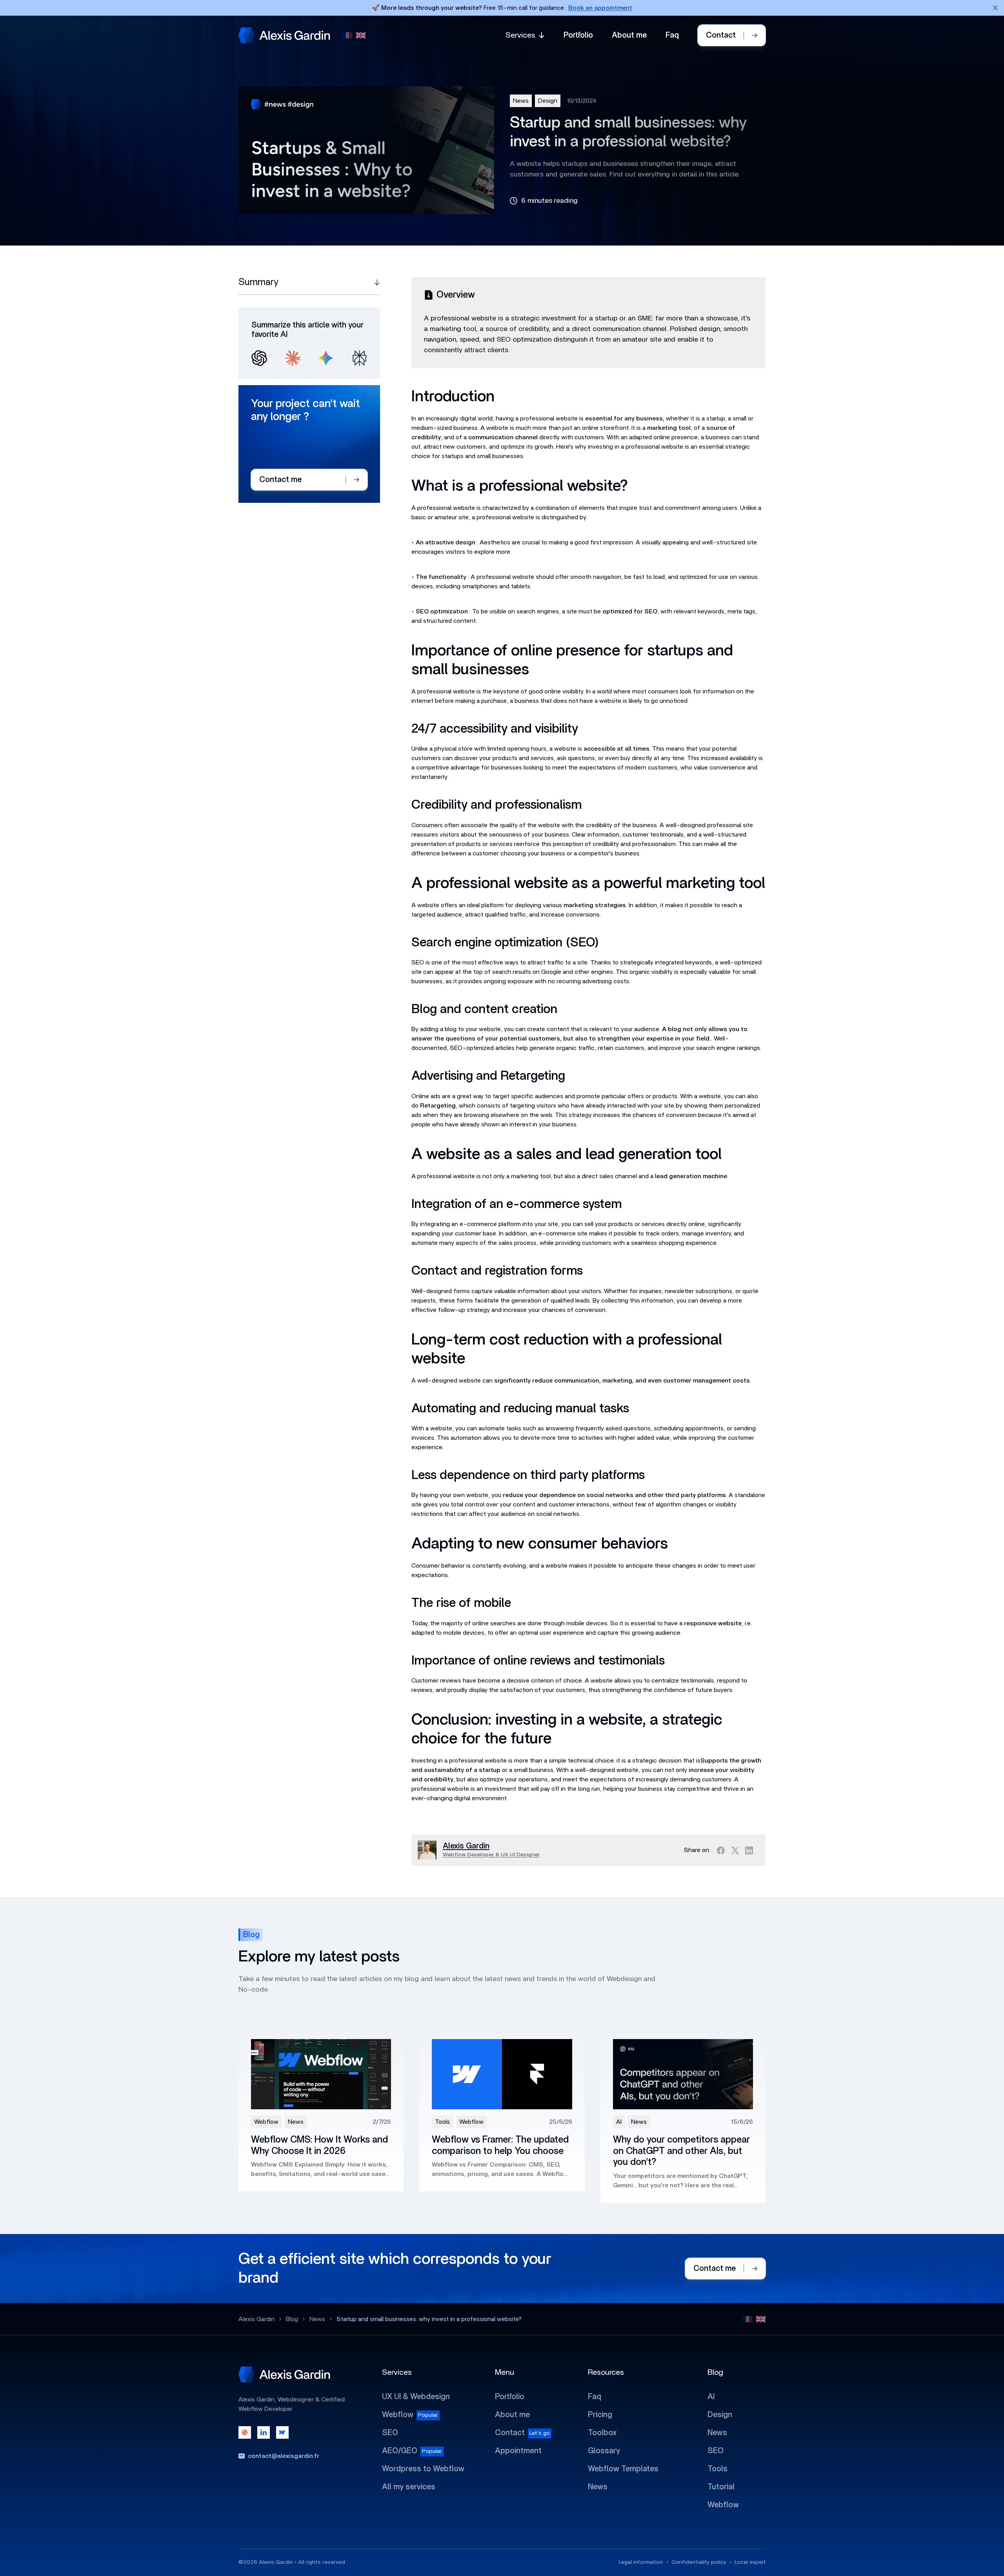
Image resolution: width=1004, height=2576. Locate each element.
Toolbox (602, 2433)
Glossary (604, 2451)
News (521, 101)
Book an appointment (600, 8)
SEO (390, 2433)
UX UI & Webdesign (416, 2397)
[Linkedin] (749, 1850)
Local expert (750, 2562)
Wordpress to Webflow (423, 2469)
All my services (409, 2487)
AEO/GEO (400, 2451)
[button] (525, 35)
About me (629, 35)
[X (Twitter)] (735, 1850)
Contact (510, 2433)
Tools (718, 2469)
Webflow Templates (623, 2469)
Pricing (600, 2415)
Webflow (398, 2415)
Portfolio (578, 35)
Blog (292, 2319)
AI (711, 2397)
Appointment (518, 2451)
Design (548, 101)
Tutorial (721, 2487)
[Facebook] (721, 1850)
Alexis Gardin (256, 2319)
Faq (672, 35)
